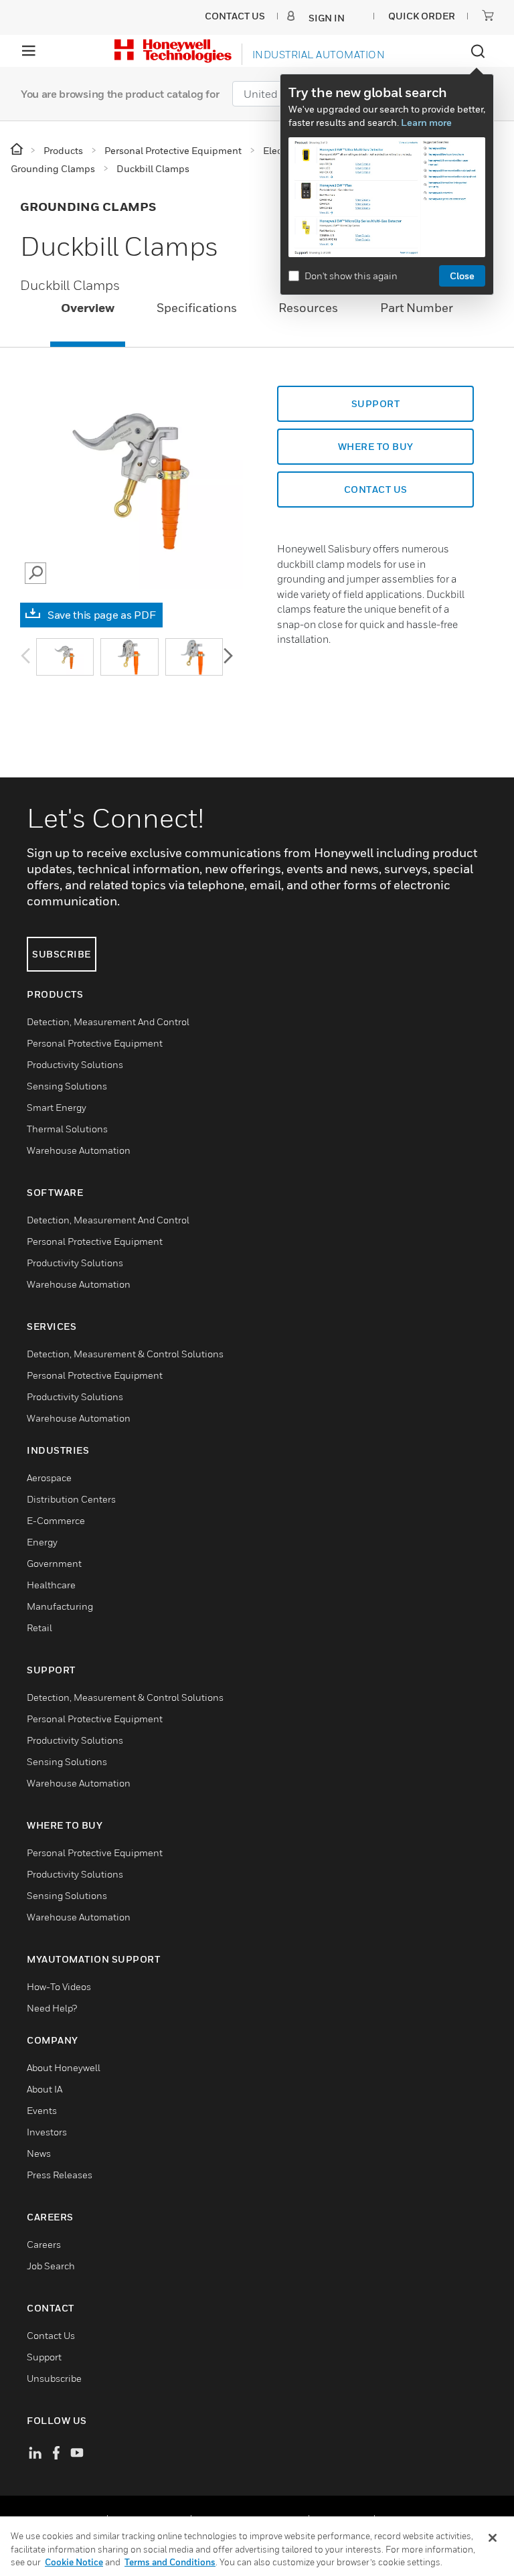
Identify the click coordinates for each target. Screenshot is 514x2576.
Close (462, 276)
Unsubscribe (54, 2378)
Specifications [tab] (197, 308)
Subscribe (62, 954)
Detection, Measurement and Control (108, 1021)
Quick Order (422, 16)
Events (42, 2110)
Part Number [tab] (417, 308)
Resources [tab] (308, 308)
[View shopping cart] (488, 15)
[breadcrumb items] (18, 150)
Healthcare (51, 1585)
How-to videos (59, 1986)
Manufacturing (60, 1606)
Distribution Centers (71, 1499)
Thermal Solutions (67, 1129)
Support (376, 403)
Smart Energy (57, 1107)
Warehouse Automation (79, 1150)
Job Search (51, 2266)
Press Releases (60, 2175)
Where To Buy (376, 446)
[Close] (493, 2538)
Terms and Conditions (170, 2562)
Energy (42, 1542)
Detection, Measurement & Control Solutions (125, 1354)
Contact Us (51, 2335)
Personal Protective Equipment (95, 1043)
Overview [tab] (88, 308)
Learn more (426, 122)
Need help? (52, 2008)
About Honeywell (64, 2067)
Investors (47, 2132)
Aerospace (49, 1478)
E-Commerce (56, 1520)
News (39, 2153)
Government (54, 1563)
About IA (45, 2089)
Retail (39, 1627)
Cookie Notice (74, 2562)
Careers (44, 2244)
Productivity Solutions (75, 1064)
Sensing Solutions (67, 1086)
